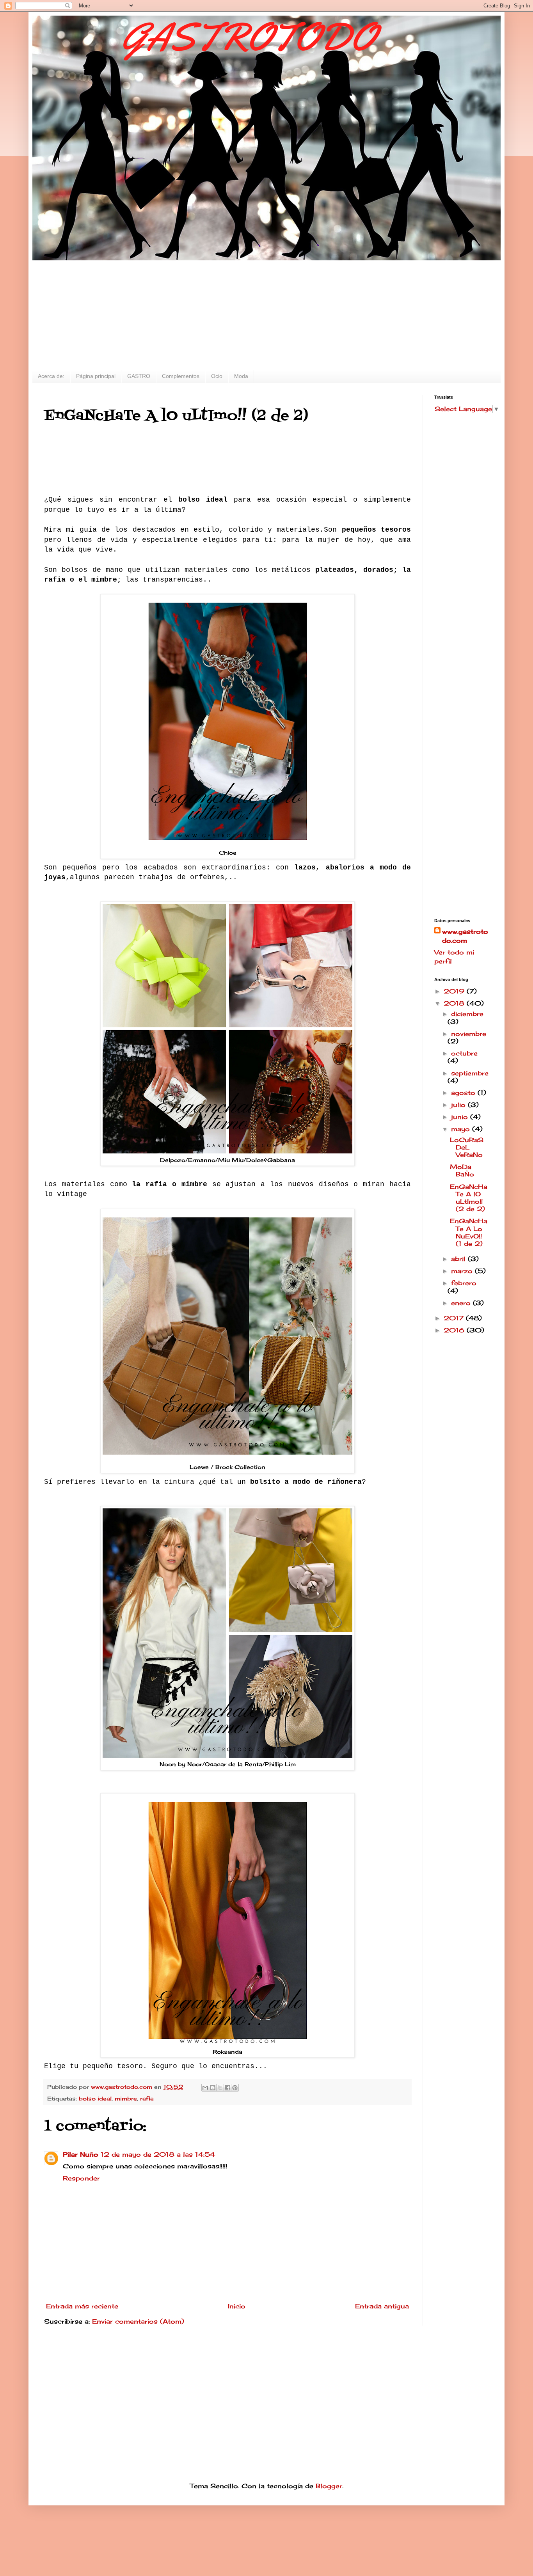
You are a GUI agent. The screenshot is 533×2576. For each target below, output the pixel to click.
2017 (455, 1318)
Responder (81, 2178)
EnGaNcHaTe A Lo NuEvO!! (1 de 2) (469, 1232)
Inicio (237, 2306)
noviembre (469, 1034)
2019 (455, 991)
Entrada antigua (382, 2306)
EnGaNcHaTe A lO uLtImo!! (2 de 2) (469, 1198)
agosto (464, 1093)
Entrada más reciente (82, 2306)
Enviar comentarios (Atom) (138, 2321)
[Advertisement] (266, 315)
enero (462, 1303)
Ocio (217, 376)
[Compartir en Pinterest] (235, 2088)
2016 (455, 1330)
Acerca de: (51, 376)
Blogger (329, 2486)
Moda (241, 376)
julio (459, 1105)
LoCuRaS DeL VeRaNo (467, 1147)
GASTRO (139, 376)
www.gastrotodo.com (465, 936)
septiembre (470, 1073)
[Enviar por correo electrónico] (205, 2088)
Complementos (181, 376)
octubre (464, 1053)
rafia (147, 2098)
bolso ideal (95, 2098)
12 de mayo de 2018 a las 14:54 (158, 2154)
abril (459, 1259)
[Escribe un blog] (213, 2088)
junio (461, 1117)
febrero (464, 1283)
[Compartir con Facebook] (227, 2088)
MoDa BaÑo (462, 1170)
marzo (463, 1271)
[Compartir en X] (220, 2088)
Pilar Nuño (81, 2154)
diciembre (467, 1014)
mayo (462, 1129)
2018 (455, 1003)
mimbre (126, 2098)
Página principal (96, 376)
